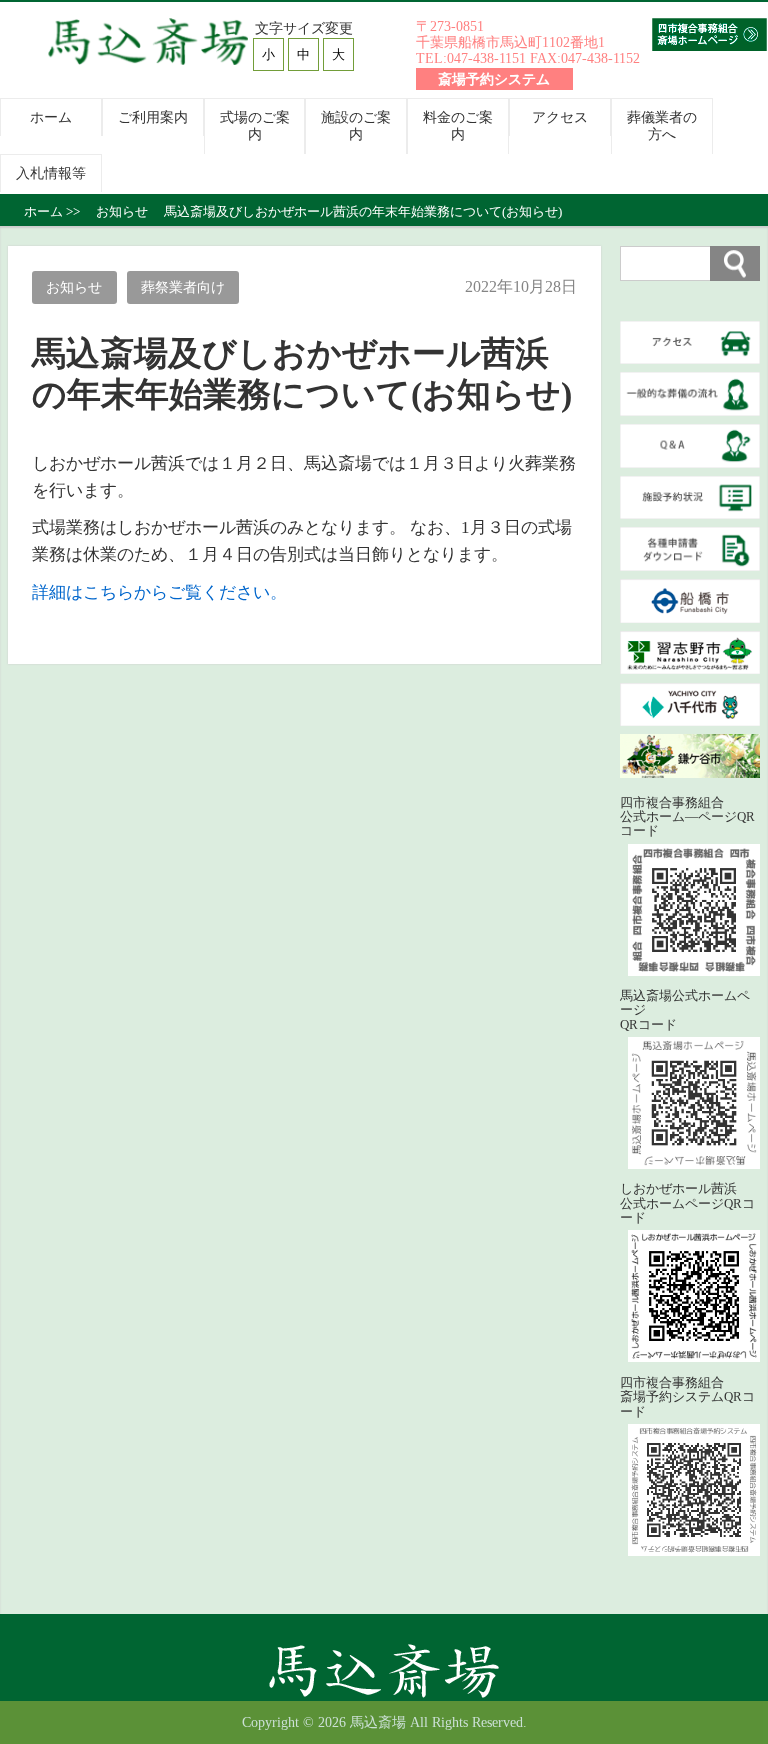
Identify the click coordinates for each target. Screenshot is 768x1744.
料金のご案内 (458, 125)
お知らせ (74, 287)
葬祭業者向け (183, 287)
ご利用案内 (153, 117)
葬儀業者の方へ (662, 125)
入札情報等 (51, 173)
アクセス (560, 117)
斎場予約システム (494, 79)
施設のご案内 (356, 125)
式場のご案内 (255, 125)
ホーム (51, 117)
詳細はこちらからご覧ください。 (159, 592)
